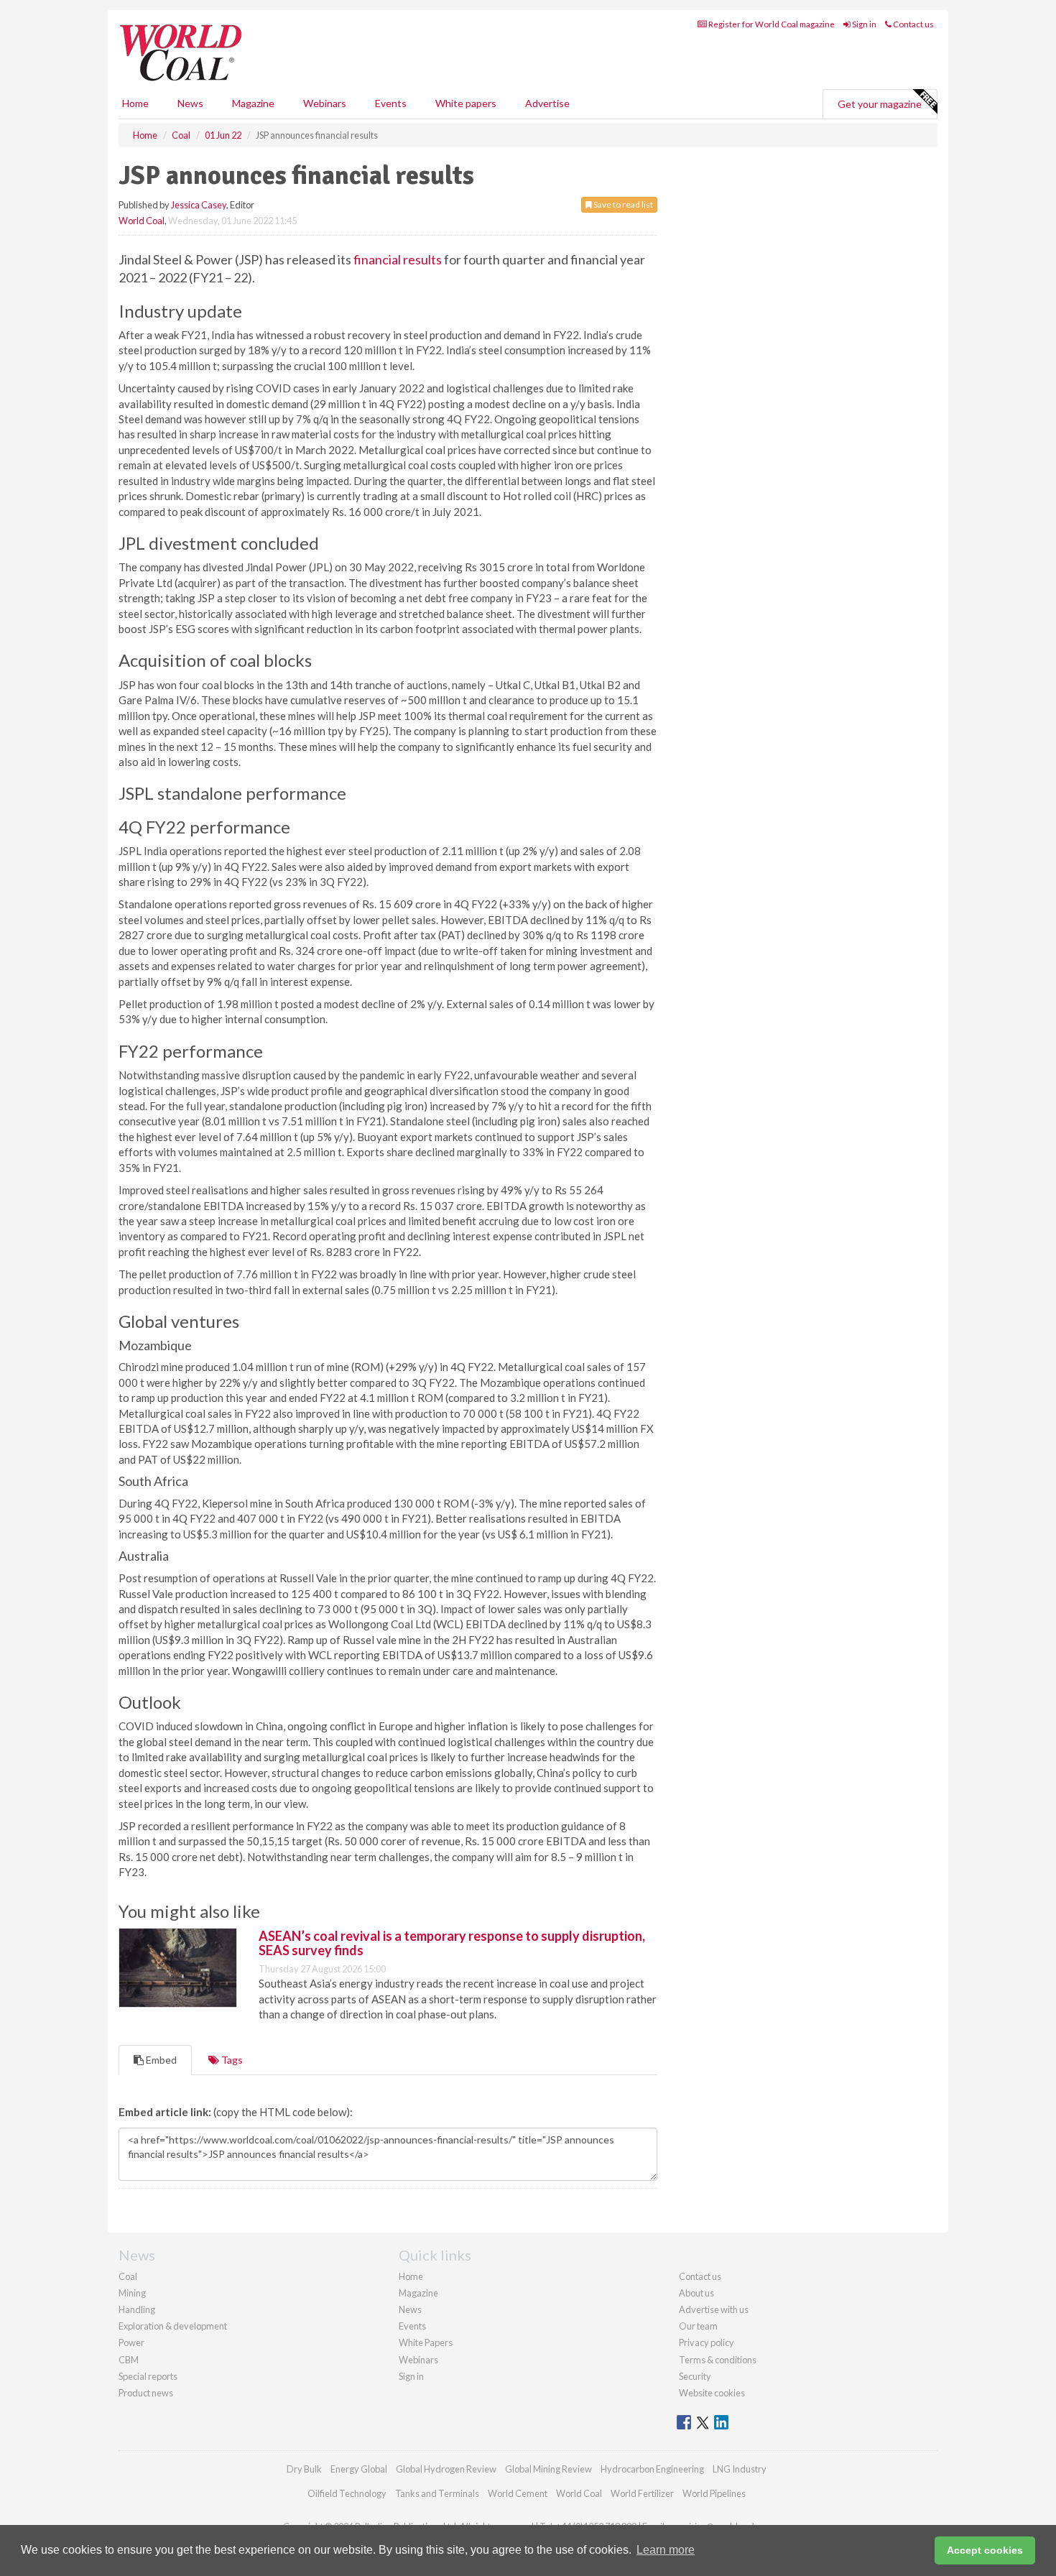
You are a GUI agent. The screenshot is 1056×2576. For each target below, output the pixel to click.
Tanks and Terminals (437, 2493)
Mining (132, 2293)
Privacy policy (707, 2342)
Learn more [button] (666, 2550)
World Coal (142, 221)
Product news (146, 2393)
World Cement (518, 2493)
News (410, 2309)
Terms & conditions (718, 2360)
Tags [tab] (231, 2060)
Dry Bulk (304, 2469)
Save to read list (622, 204)
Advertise (547, 103)
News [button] (190, 103)
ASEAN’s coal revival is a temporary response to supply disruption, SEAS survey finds (452, 1943)
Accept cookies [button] (985, 2550)
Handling (137, 2309)
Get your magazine (880, 104)
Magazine (253, 103)
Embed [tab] (160, 2060)
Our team (698, 2326)
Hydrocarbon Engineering (652, 2469)
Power (131, 2342)
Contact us (913, 24)
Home (135, 103)
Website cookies (712, 2393)
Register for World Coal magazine (771, 24)
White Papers (426, 2342)
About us (696, 2293)
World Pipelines (714, 2493)
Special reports (148, 2376)
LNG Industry (740, 2469)
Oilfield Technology (347, 2493)
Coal (128, 2276)
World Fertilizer (642, 2493)
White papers (466, 103)
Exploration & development (173, 2326)
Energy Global (359, 2469)
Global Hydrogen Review (446, 2469)
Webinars (325, 103)
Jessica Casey (199, 205)
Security (695, 2376)
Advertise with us (714, 2309)
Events (391, 103)
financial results (398, 259)
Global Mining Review (548, 2469)
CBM (129, 2360)
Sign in (863, 24)
